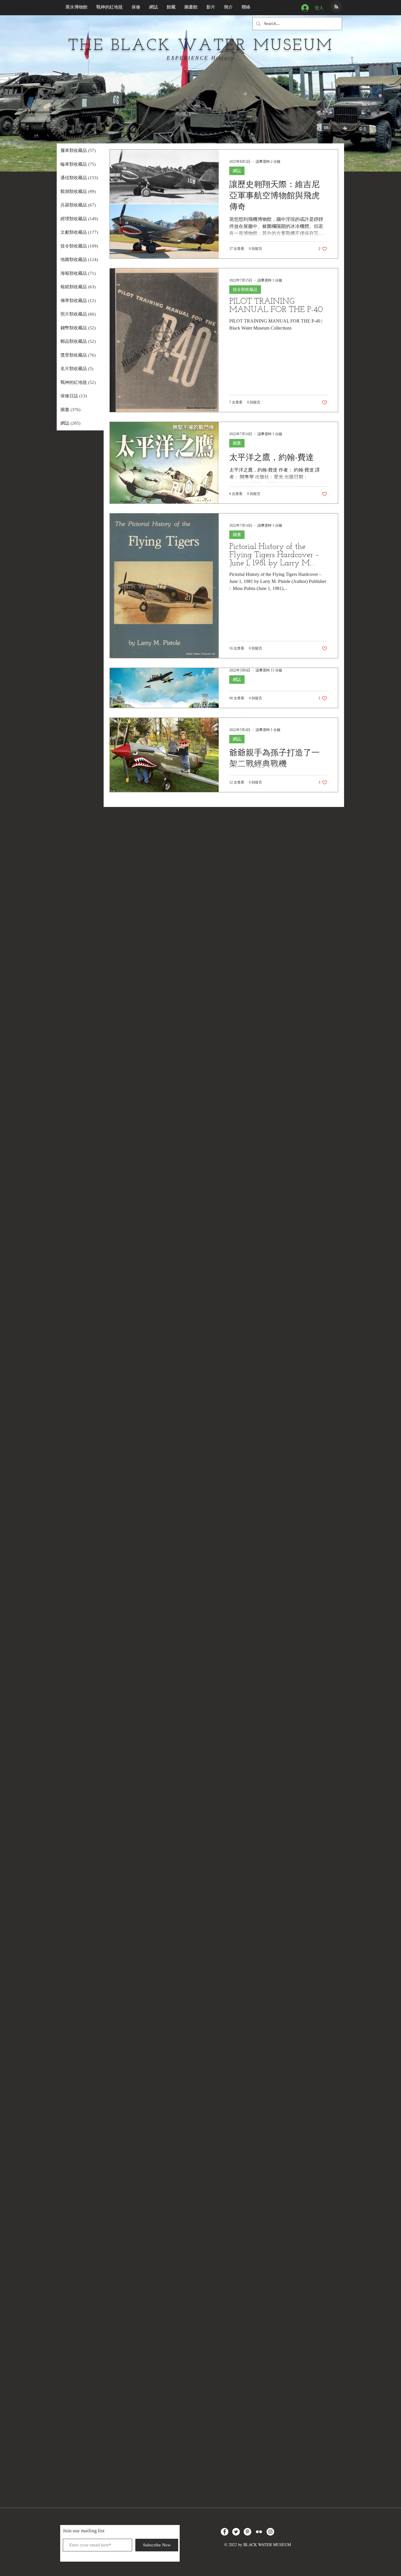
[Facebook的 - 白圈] (225, 2532)
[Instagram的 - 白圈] (270, 2532)
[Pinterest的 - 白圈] (247, 2532)
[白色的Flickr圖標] (259, 2532)
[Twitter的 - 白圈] (236, 2532)
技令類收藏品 (245, 290)
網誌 (237, 171)
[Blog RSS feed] (336, 7)
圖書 (237, 443)
